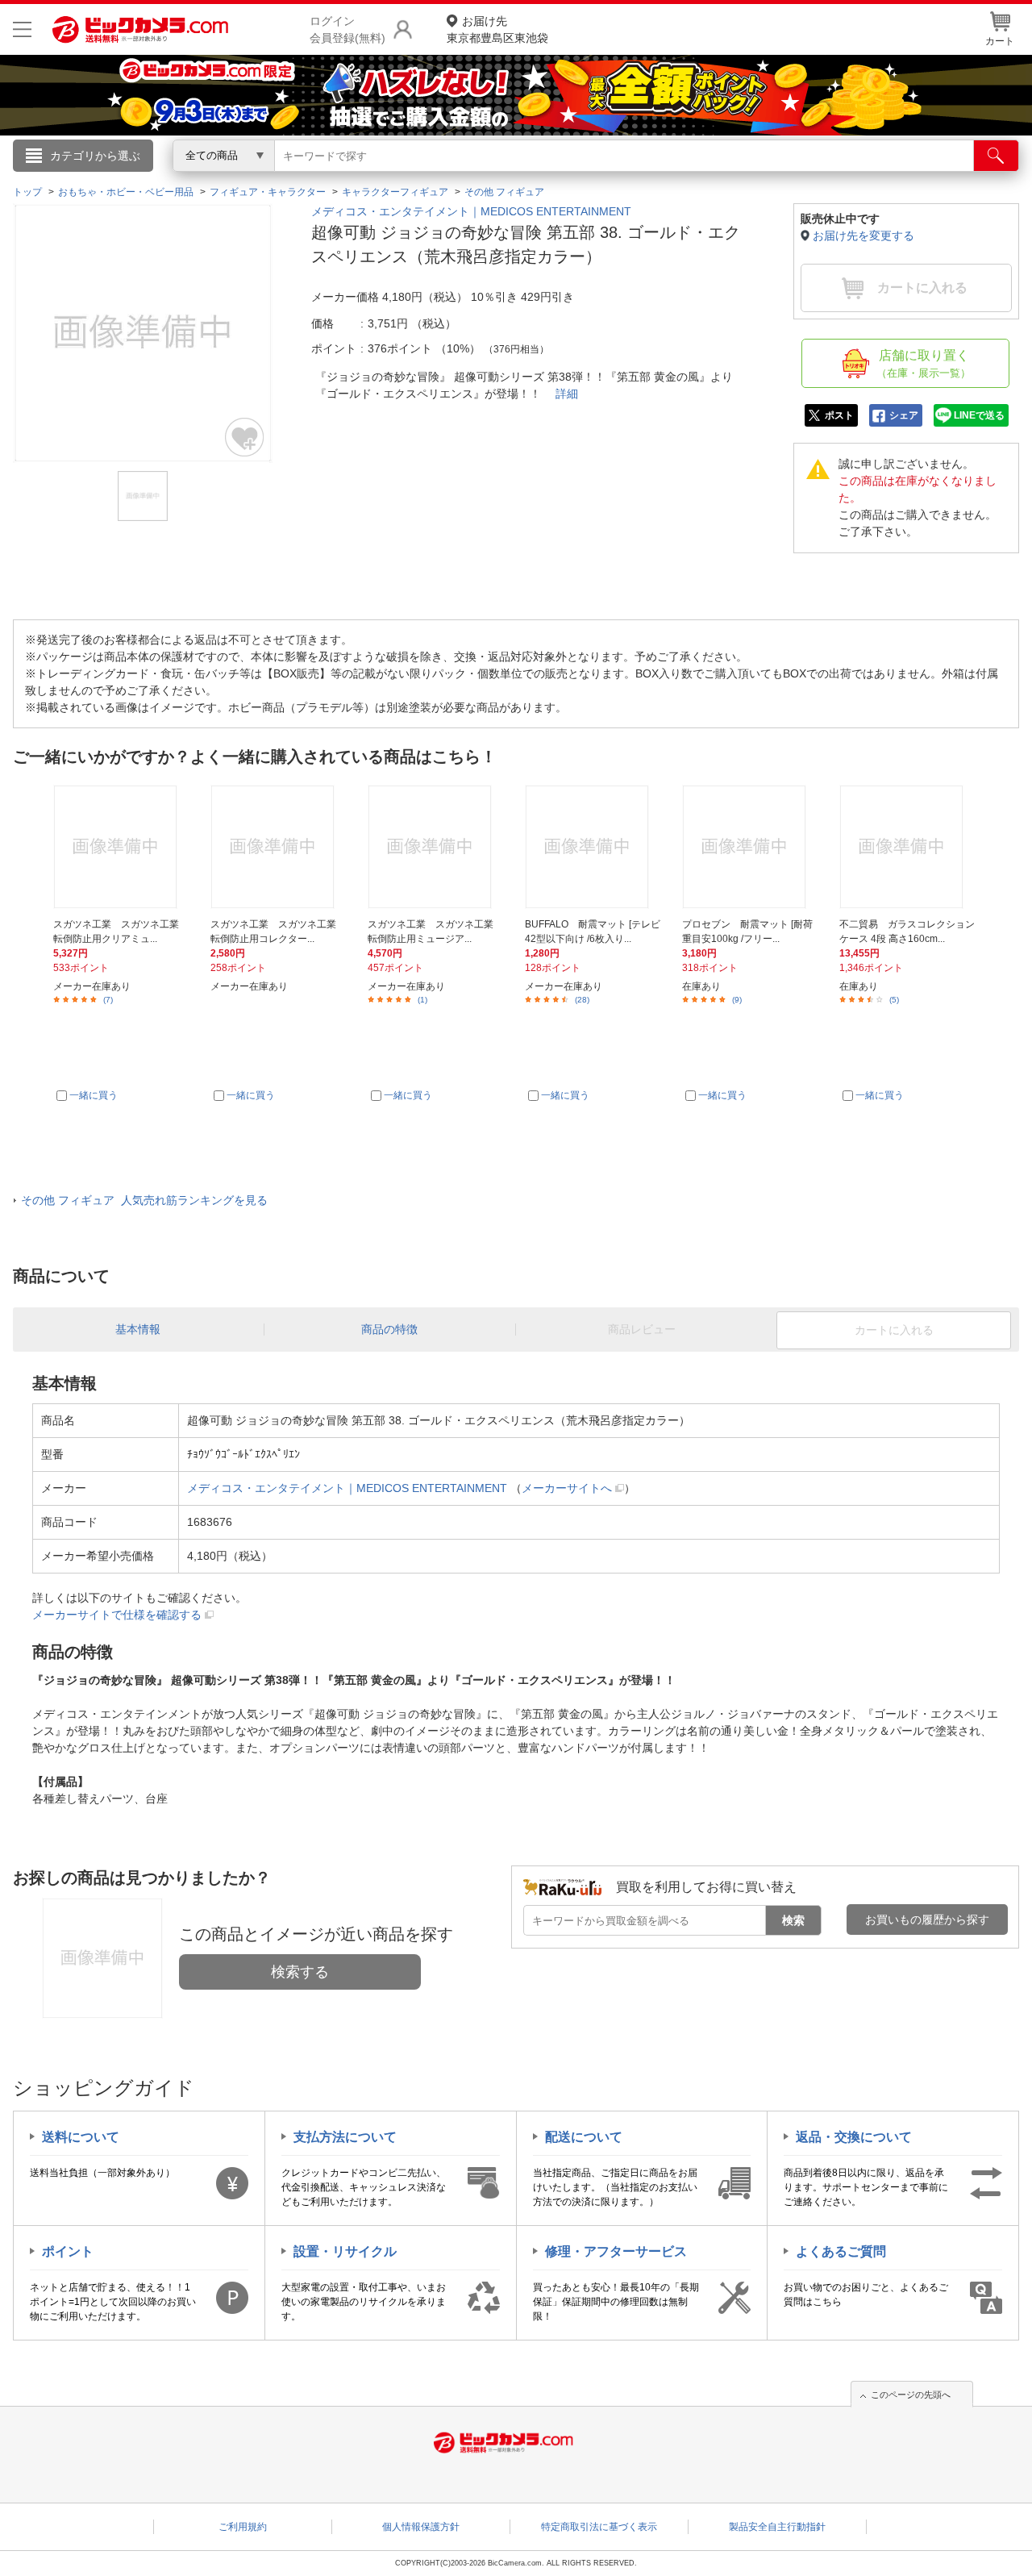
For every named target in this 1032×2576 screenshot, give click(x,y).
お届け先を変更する (863, 236)
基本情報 (138, 1329)
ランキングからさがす (451, 178)
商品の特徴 (389, 1329)
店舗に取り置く (924, 364)
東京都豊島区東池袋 (497, 29)
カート (1000, 41)
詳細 (567, 394)
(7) (108, 1000)
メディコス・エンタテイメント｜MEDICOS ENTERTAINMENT (471, 211)
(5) (894, 1000)
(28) (582, 1000)
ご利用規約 (243, 2527)
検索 (793, 1920)
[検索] (996, 156)
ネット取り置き (725, 178)
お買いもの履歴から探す (927, 1919)
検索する (300, 1972)
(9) (737, 1000)
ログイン (169, 182)
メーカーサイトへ (567, 1488)
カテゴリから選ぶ (95, 156)
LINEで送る (979, 415)
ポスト (839, 415)
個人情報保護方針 (421, 2527)
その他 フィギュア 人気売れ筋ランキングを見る (144, 1200)
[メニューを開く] (22, 29)
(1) (422, 1000)
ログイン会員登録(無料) (347, 29)
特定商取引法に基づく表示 (599, 2527)
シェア (904, 415)
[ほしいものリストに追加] (245, 437)
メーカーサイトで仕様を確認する (117, 1615)
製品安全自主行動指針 (777, 2527)
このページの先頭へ (911, 2395)
